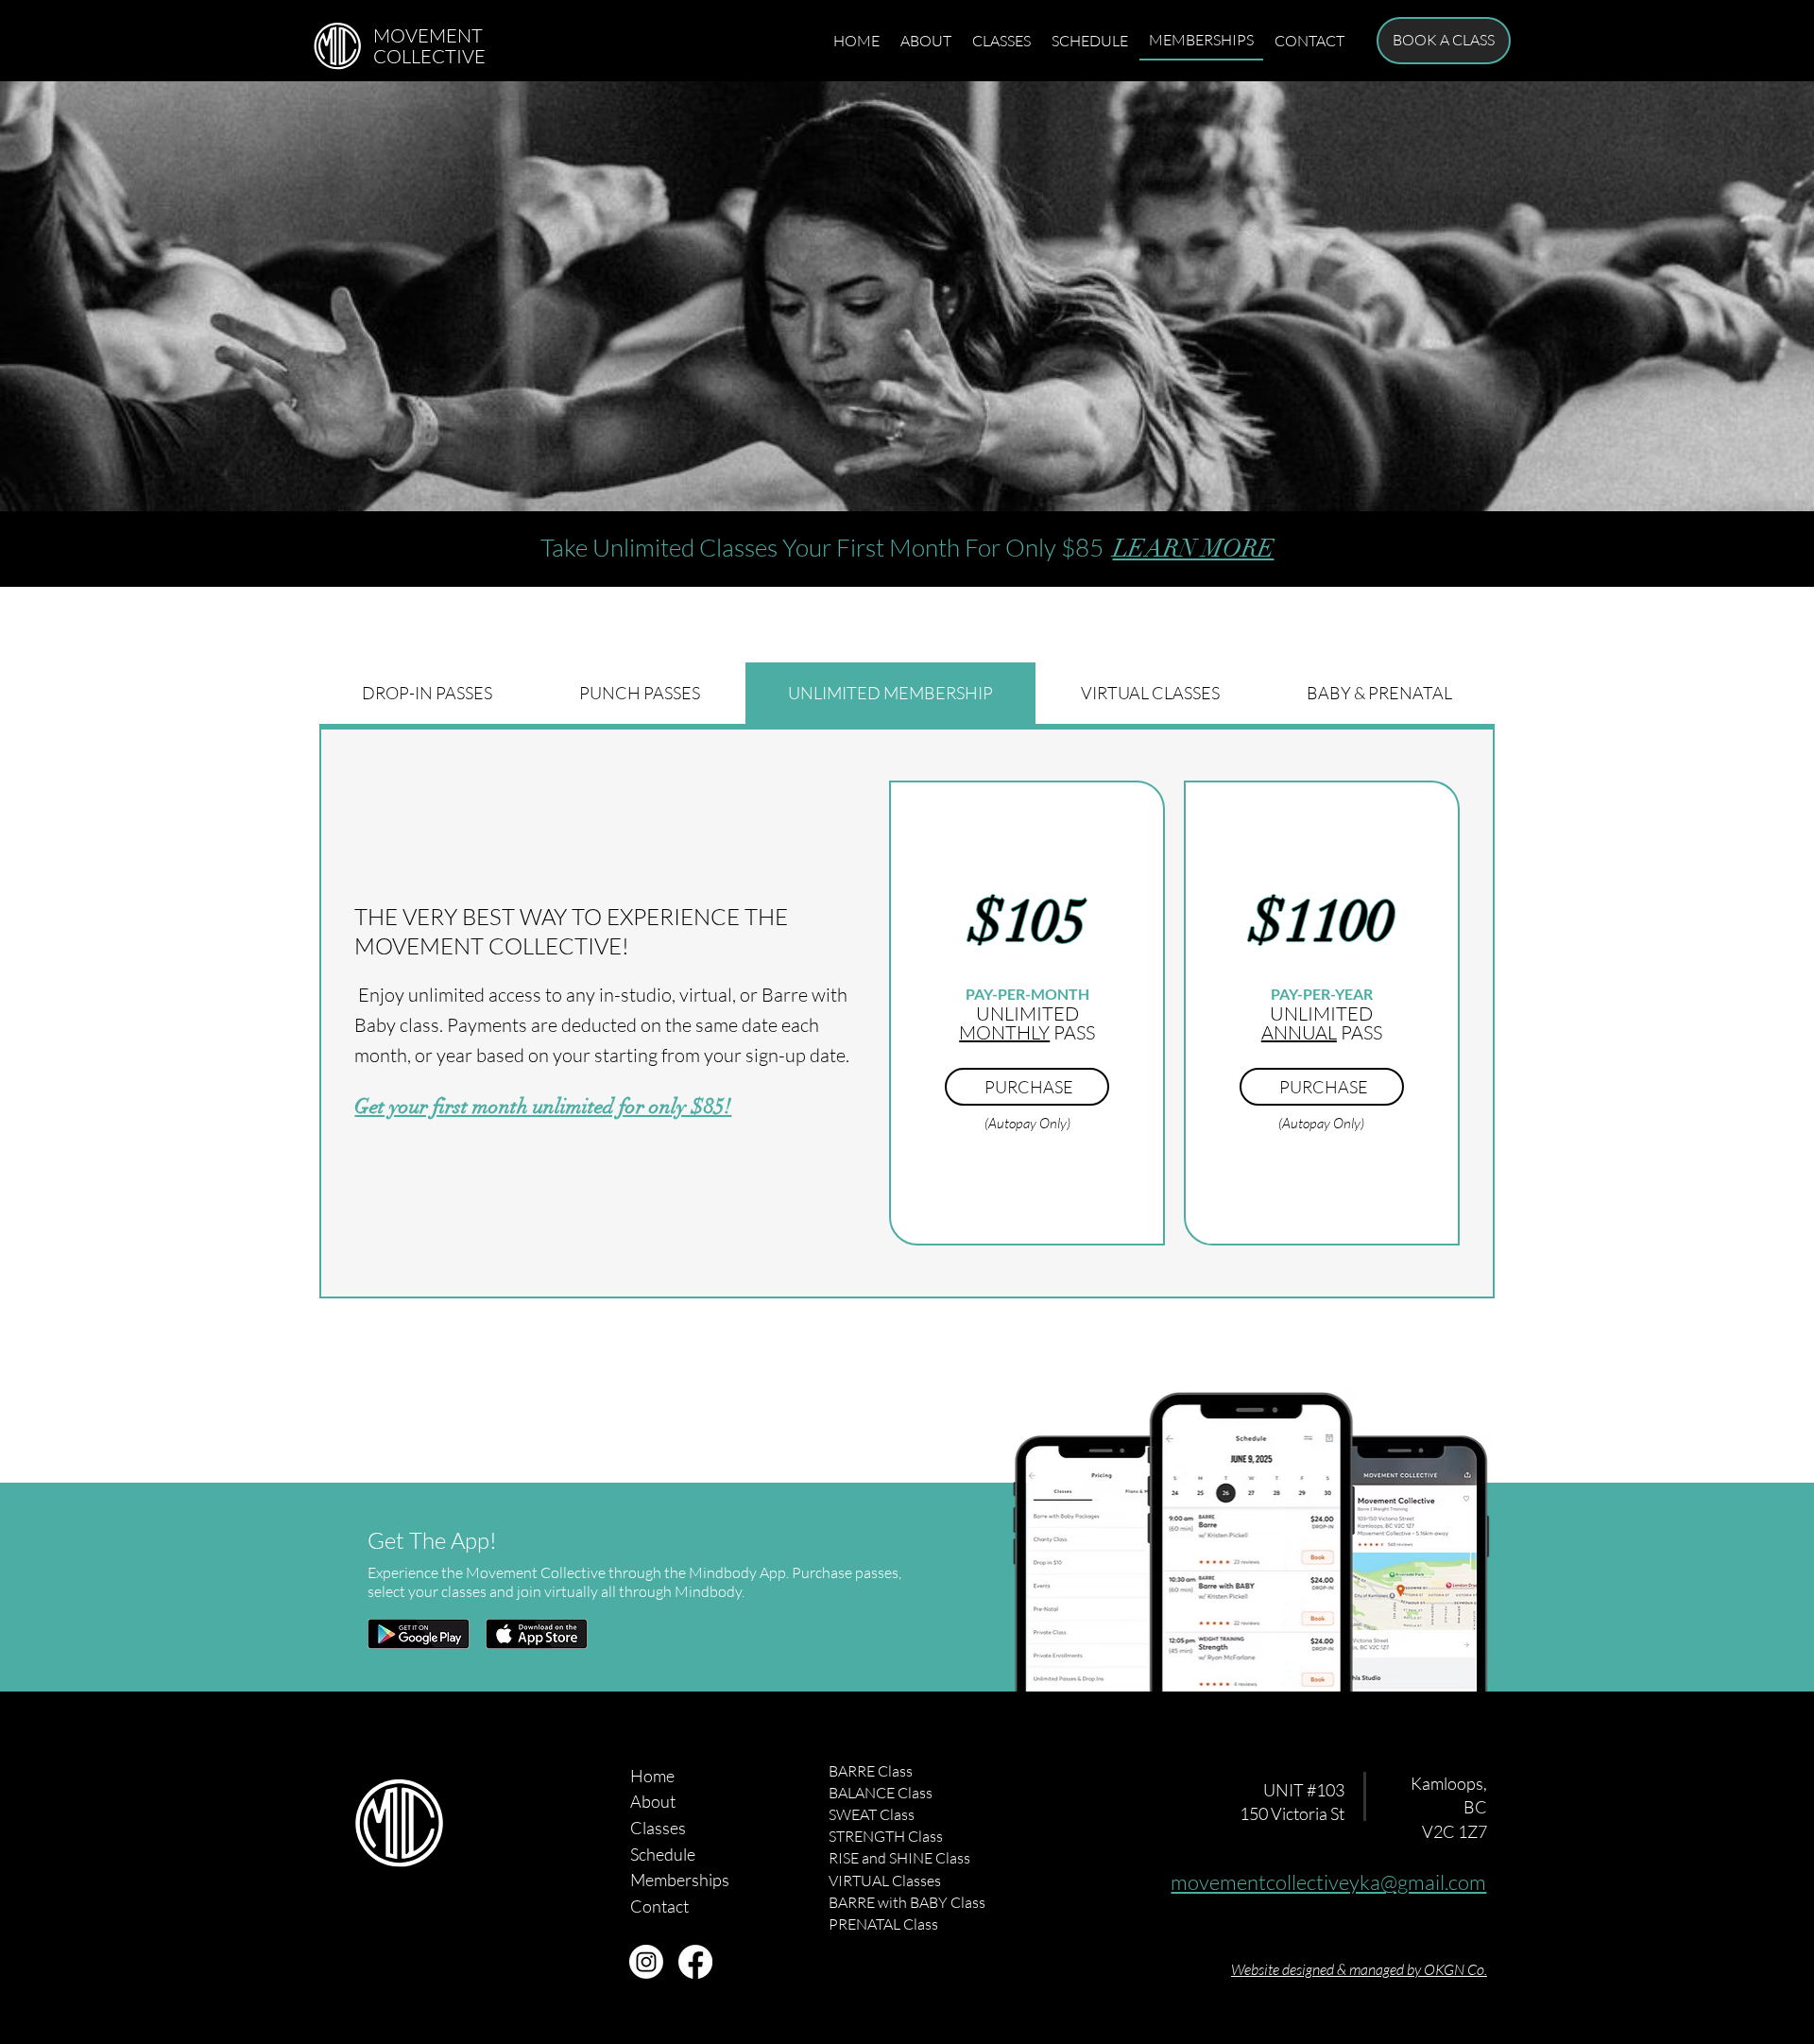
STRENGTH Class (886, 1836)
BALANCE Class (881, 1793)
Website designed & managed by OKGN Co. (1359, 1969)
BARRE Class (871, 1771)
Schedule (663, 1854)
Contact (659, 1906)
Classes (658, 1828)
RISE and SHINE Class (899, 1858)
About (653, 1801)
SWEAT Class (872, 1814)
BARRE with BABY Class (907, 1902)
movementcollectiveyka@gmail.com (1328, 1882)
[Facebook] (695, 1962)
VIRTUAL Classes (885, 1881)
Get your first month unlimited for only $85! (543, 1106)
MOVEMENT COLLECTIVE (429, 46)
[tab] (427, 693)
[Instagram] (646, 1962)
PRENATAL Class (883, 1924)
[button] (1444, 41)
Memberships (680, 1880)
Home (652, 1776)
